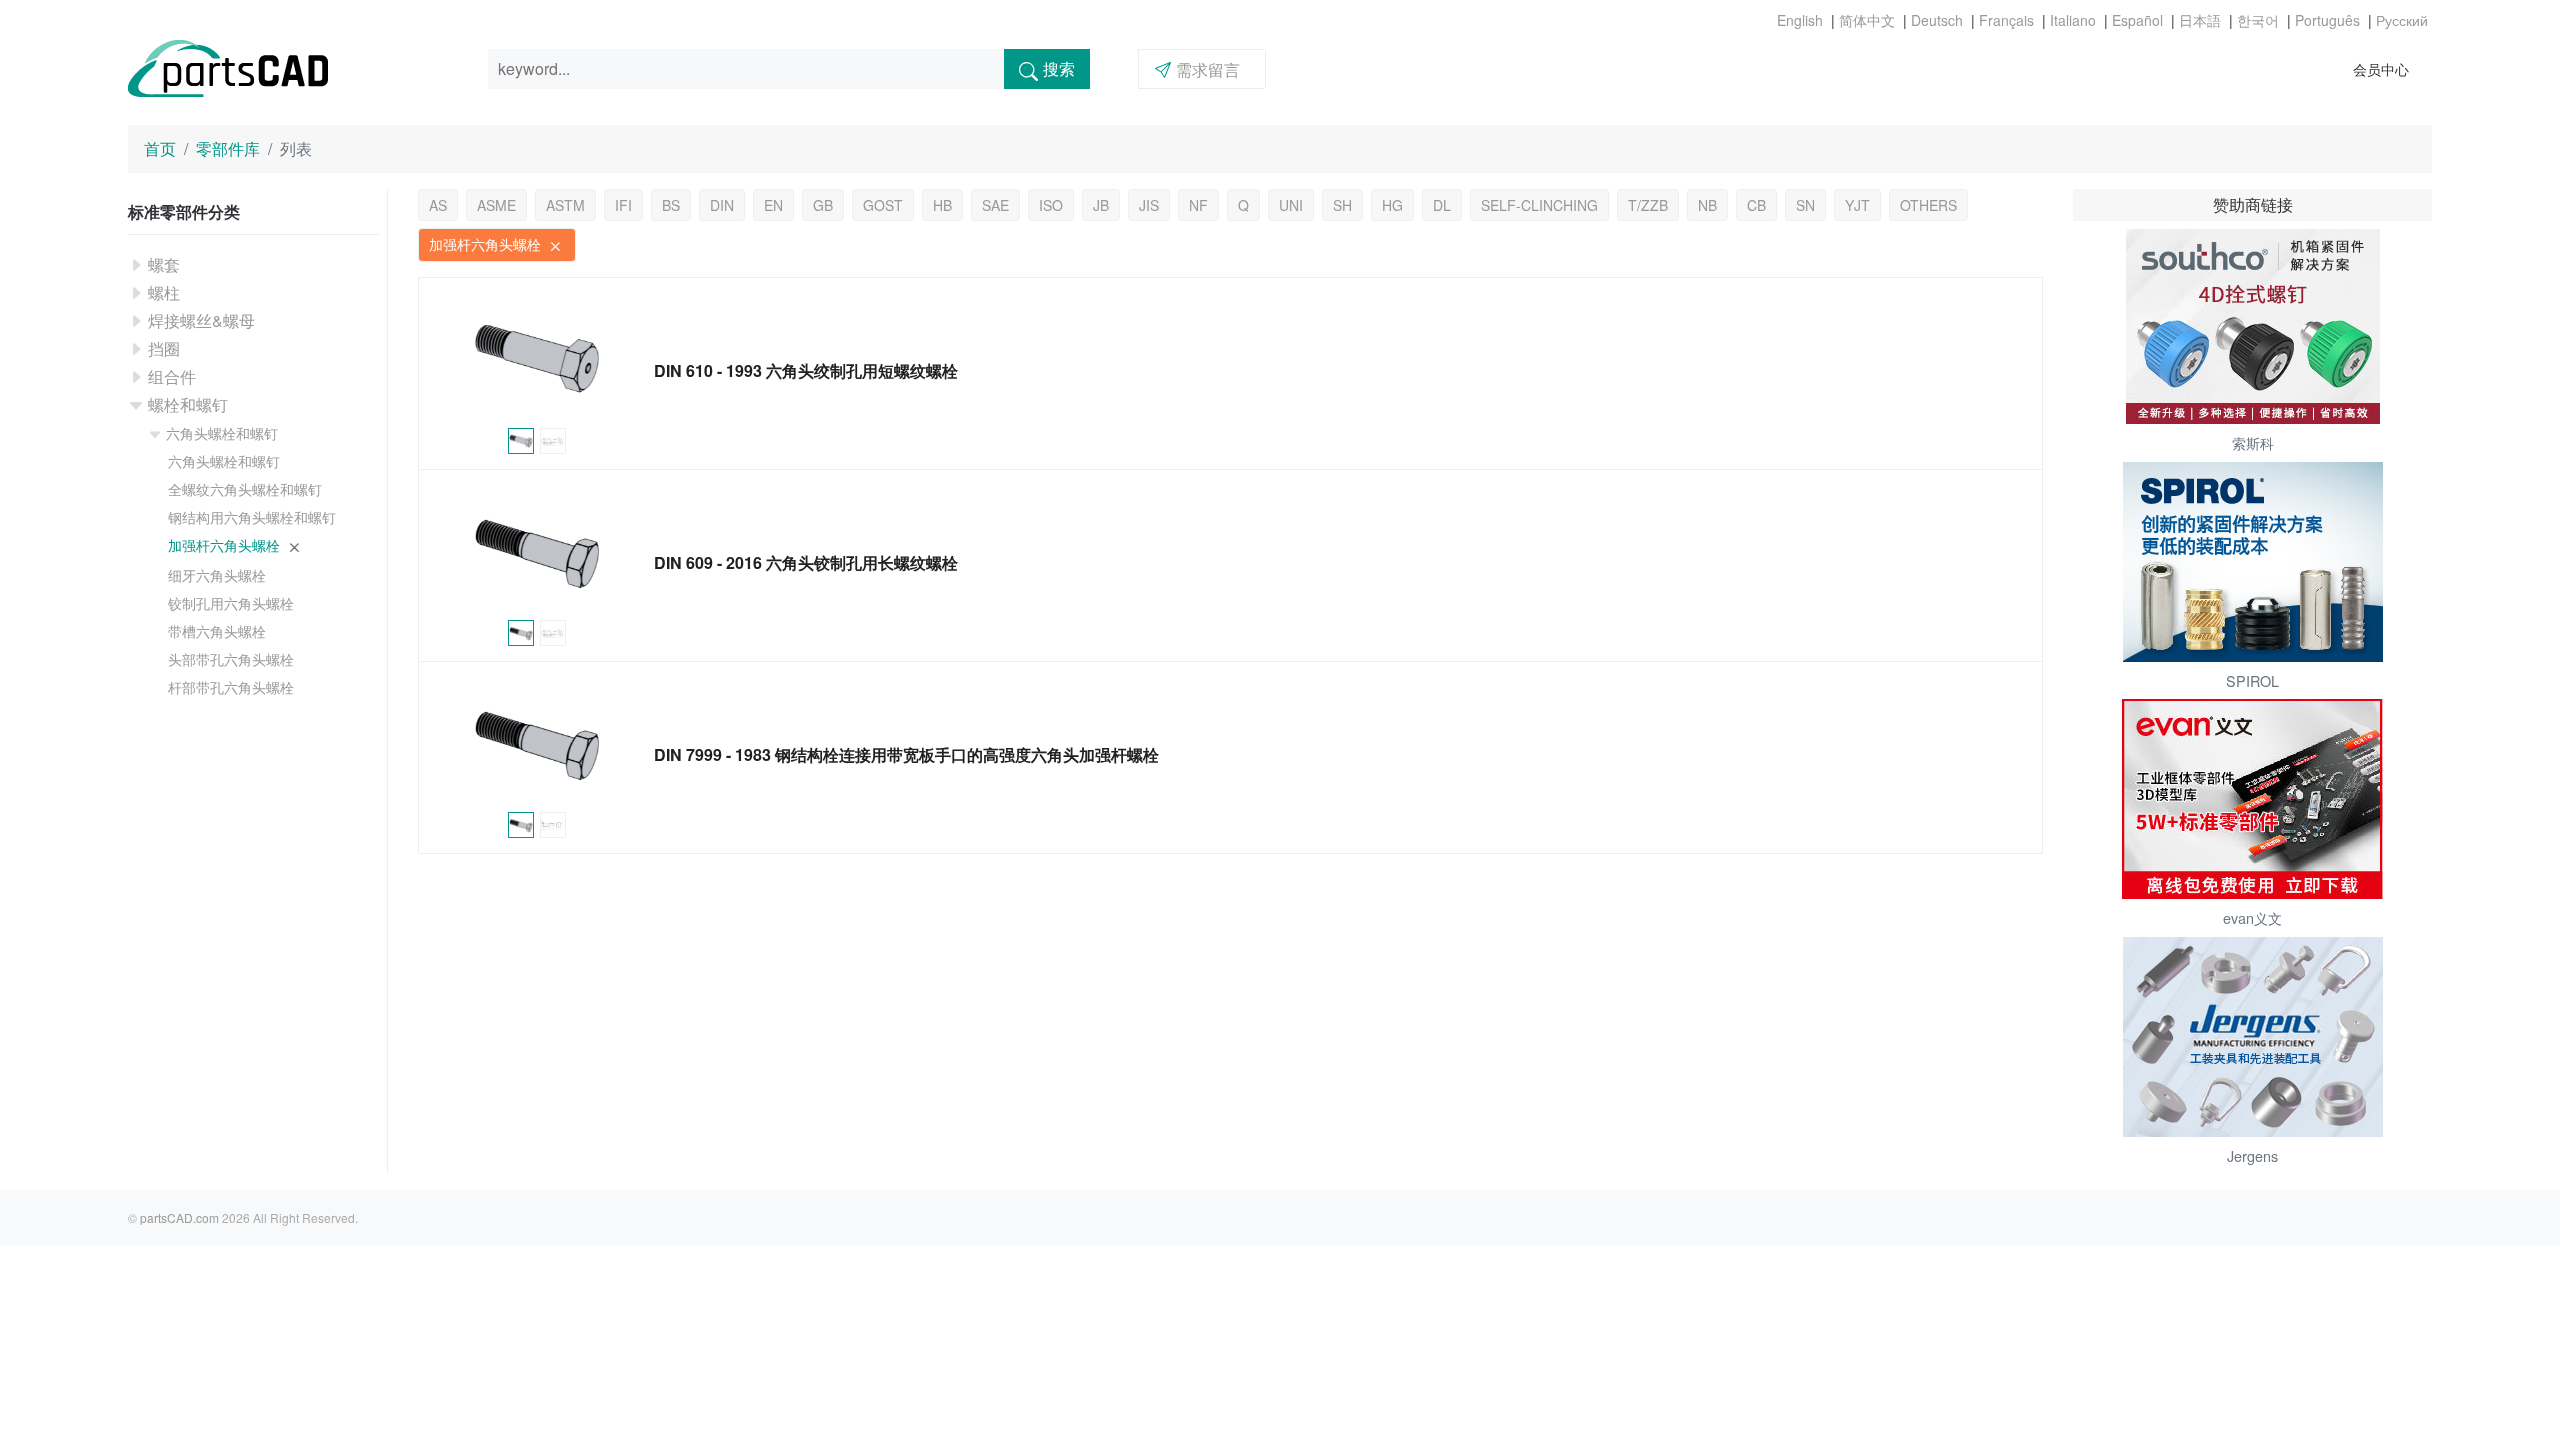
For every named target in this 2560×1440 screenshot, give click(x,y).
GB (823, 205)
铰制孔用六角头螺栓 (231, 603)
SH (1342, 205)
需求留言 (1208, 69)
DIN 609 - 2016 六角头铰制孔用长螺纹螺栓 (806, 562)
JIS (1149, 205)
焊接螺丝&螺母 (201, 320)
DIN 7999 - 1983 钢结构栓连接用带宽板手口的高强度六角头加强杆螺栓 (906, 754)
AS (438, 205)
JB (1101, 205)
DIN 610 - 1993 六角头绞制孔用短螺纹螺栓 (806, 370)
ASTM (565, 205)
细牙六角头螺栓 (217, 575)
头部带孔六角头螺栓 (231, 659)
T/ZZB (1648, 205)
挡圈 (164, 348)
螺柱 (164, 292)
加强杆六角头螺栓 (226, 545)
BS (671, 205)
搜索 (1059, 68)
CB (1756, 205)
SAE (995, 205)
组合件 (172, 376)
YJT (1857, 205)
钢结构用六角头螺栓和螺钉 (252, 517)
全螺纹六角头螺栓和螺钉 (245, 489)
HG (1392, 205)
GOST (883, 205)
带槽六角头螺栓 (217, 631)
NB (1707, 205)
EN (773, 205)
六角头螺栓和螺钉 (222, 433)
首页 (160, 148)
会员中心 (2381, 69)
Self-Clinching (1539, 205)
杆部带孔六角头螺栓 (231, 687)
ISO (1051, 205)
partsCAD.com (179, 1217)
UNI (1291, 205)
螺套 (164, 264)
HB (942, 205)
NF (1198, 205)
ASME (496, 205)
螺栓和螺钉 (188, 404)
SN (1805, 205)
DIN (722, 205)
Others (1928, 205)
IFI (623, 205)
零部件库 (228, 148)
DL (1442, 205)
